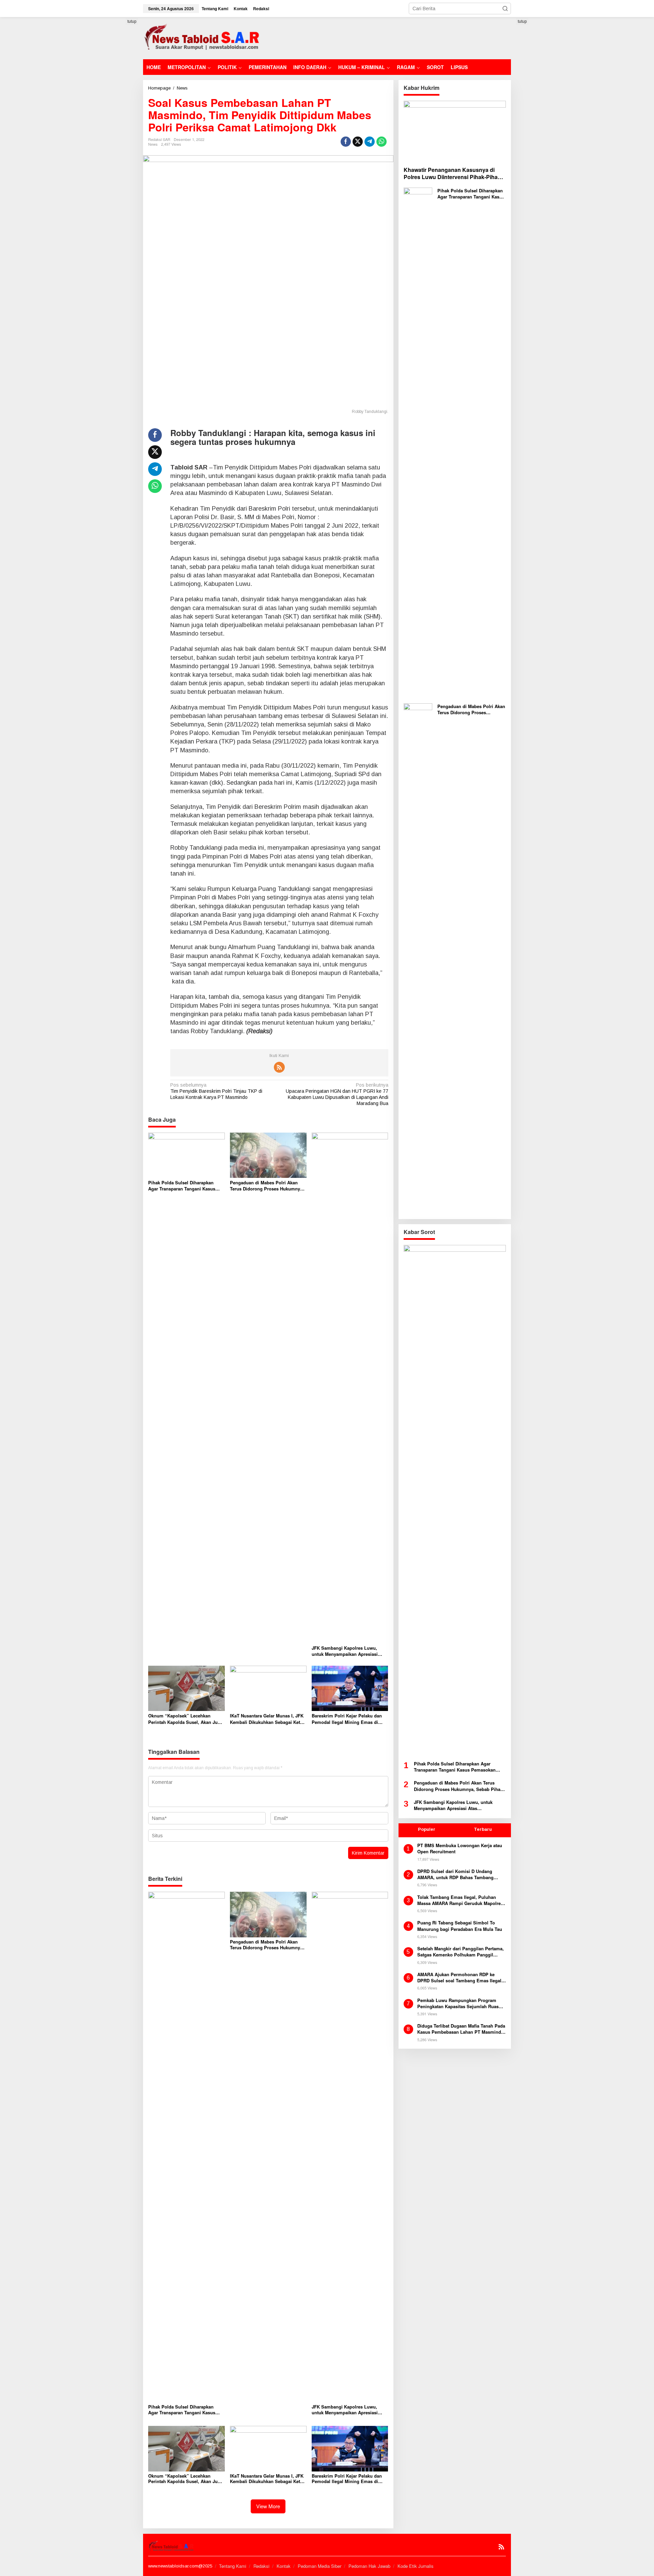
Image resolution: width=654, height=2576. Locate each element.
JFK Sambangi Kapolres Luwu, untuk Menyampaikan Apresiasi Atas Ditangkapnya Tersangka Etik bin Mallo (347, 1651)
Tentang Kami (233, 2566)
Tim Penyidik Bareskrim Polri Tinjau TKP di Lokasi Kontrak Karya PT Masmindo (216, 1091)
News (153, 144)
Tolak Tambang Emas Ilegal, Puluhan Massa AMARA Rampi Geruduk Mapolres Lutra (460, 1900)
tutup (132, 21)
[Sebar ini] (346, 142)
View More (268, 2506)
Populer (427, 1829)
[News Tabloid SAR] (203, 38)
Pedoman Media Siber (320, 2566)
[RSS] (279, 1067)
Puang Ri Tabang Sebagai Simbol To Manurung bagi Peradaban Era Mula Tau (460, 1926)
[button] (505, 9)
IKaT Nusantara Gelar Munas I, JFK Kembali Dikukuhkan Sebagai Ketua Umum (268, 1719)
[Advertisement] (387, 37)
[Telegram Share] (370, 142)
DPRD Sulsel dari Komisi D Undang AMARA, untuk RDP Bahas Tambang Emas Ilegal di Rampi (455, 1874)
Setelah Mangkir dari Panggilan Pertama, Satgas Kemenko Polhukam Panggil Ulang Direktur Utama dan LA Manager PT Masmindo (461, 1952)
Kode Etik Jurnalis (416, 2566)
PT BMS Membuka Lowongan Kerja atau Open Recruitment (460, 1849)
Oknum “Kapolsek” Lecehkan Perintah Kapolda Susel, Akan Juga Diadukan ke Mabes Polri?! (185, 1719)
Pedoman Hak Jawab (369, 2566)
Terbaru (483, 1829)
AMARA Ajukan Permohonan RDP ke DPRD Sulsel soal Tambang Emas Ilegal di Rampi (459, 1978)
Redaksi (261, 2566)
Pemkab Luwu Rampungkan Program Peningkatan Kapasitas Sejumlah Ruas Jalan (458, 2003)
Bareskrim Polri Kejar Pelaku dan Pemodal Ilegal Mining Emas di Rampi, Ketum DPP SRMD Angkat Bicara (347, 1719)
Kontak (284, 2566)
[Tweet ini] (358, 142)
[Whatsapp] (381, 142)
